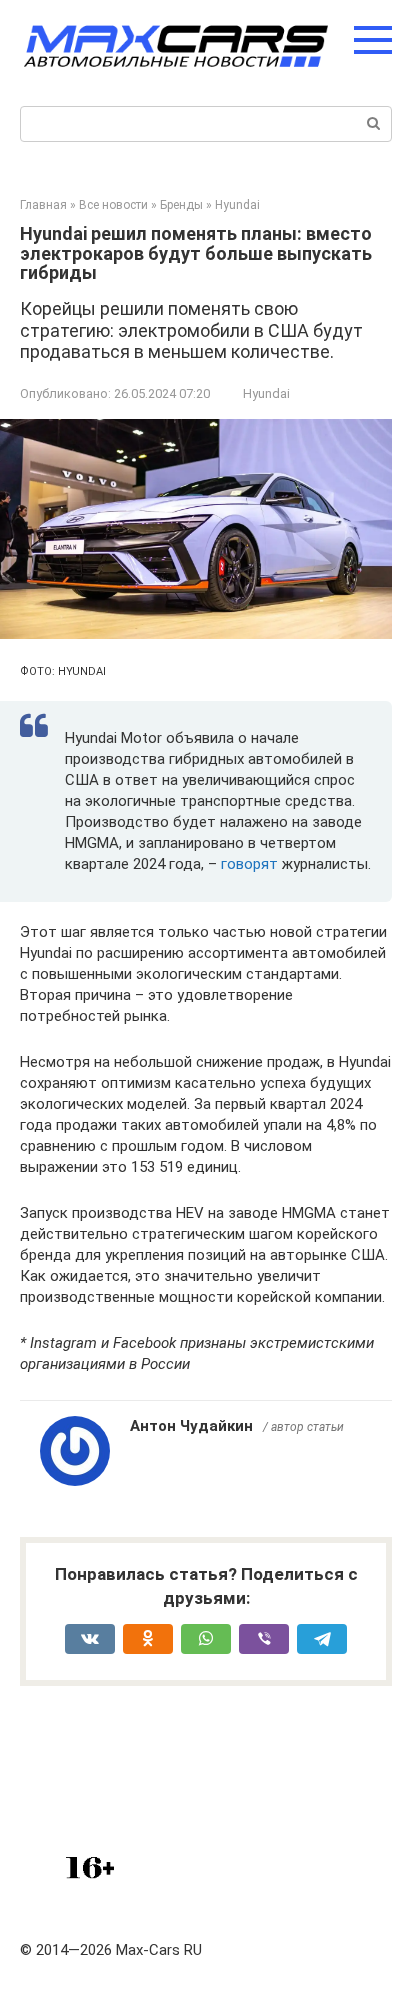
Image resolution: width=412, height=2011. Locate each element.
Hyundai (266, 393)
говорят (251, 864)
